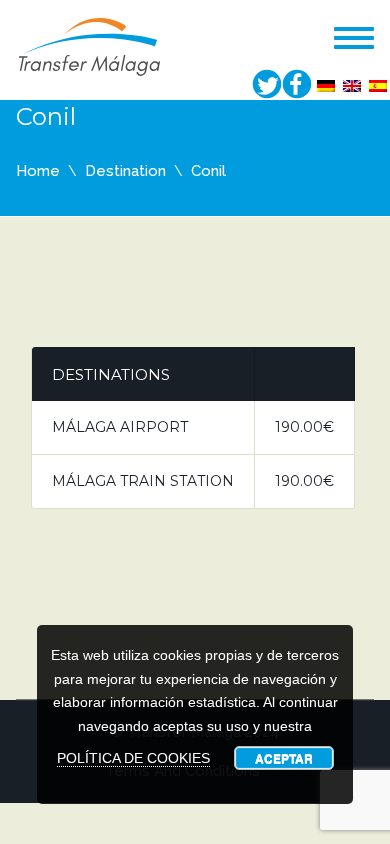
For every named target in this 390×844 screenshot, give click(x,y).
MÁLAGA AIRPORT (120, 427)
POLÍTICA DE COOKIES (133, 758)
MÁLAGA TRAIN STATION (143, 481)
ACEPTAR (284, 758)
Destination (125, 171)
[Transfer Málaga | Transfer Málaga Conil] (90, 45)
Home (38, 171)
